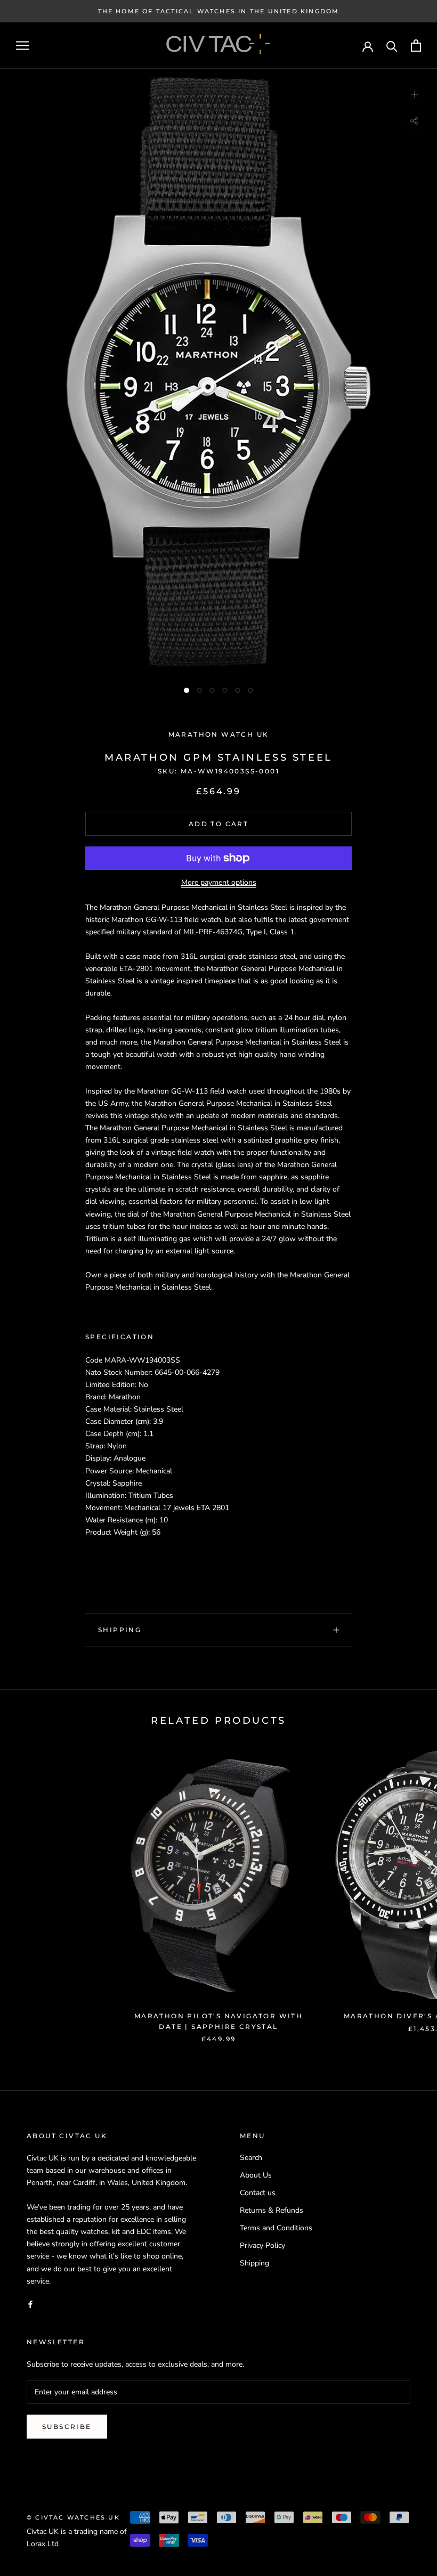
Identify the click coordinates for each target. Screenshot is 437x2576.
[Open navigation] (22, 46)
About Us (256, 2175)
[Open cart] (416, 46)
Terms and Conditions (276, 2228)
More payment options (219, 882)
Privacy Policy (262, 2245)
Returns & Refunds (272, 2210)
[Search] (392, 46)
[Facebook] (30, 2304)
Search (251, 2158)
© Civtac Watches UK (73, 2517)
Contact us (258, 2193)
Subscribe (67, 2427)
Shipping (120, 1630)
